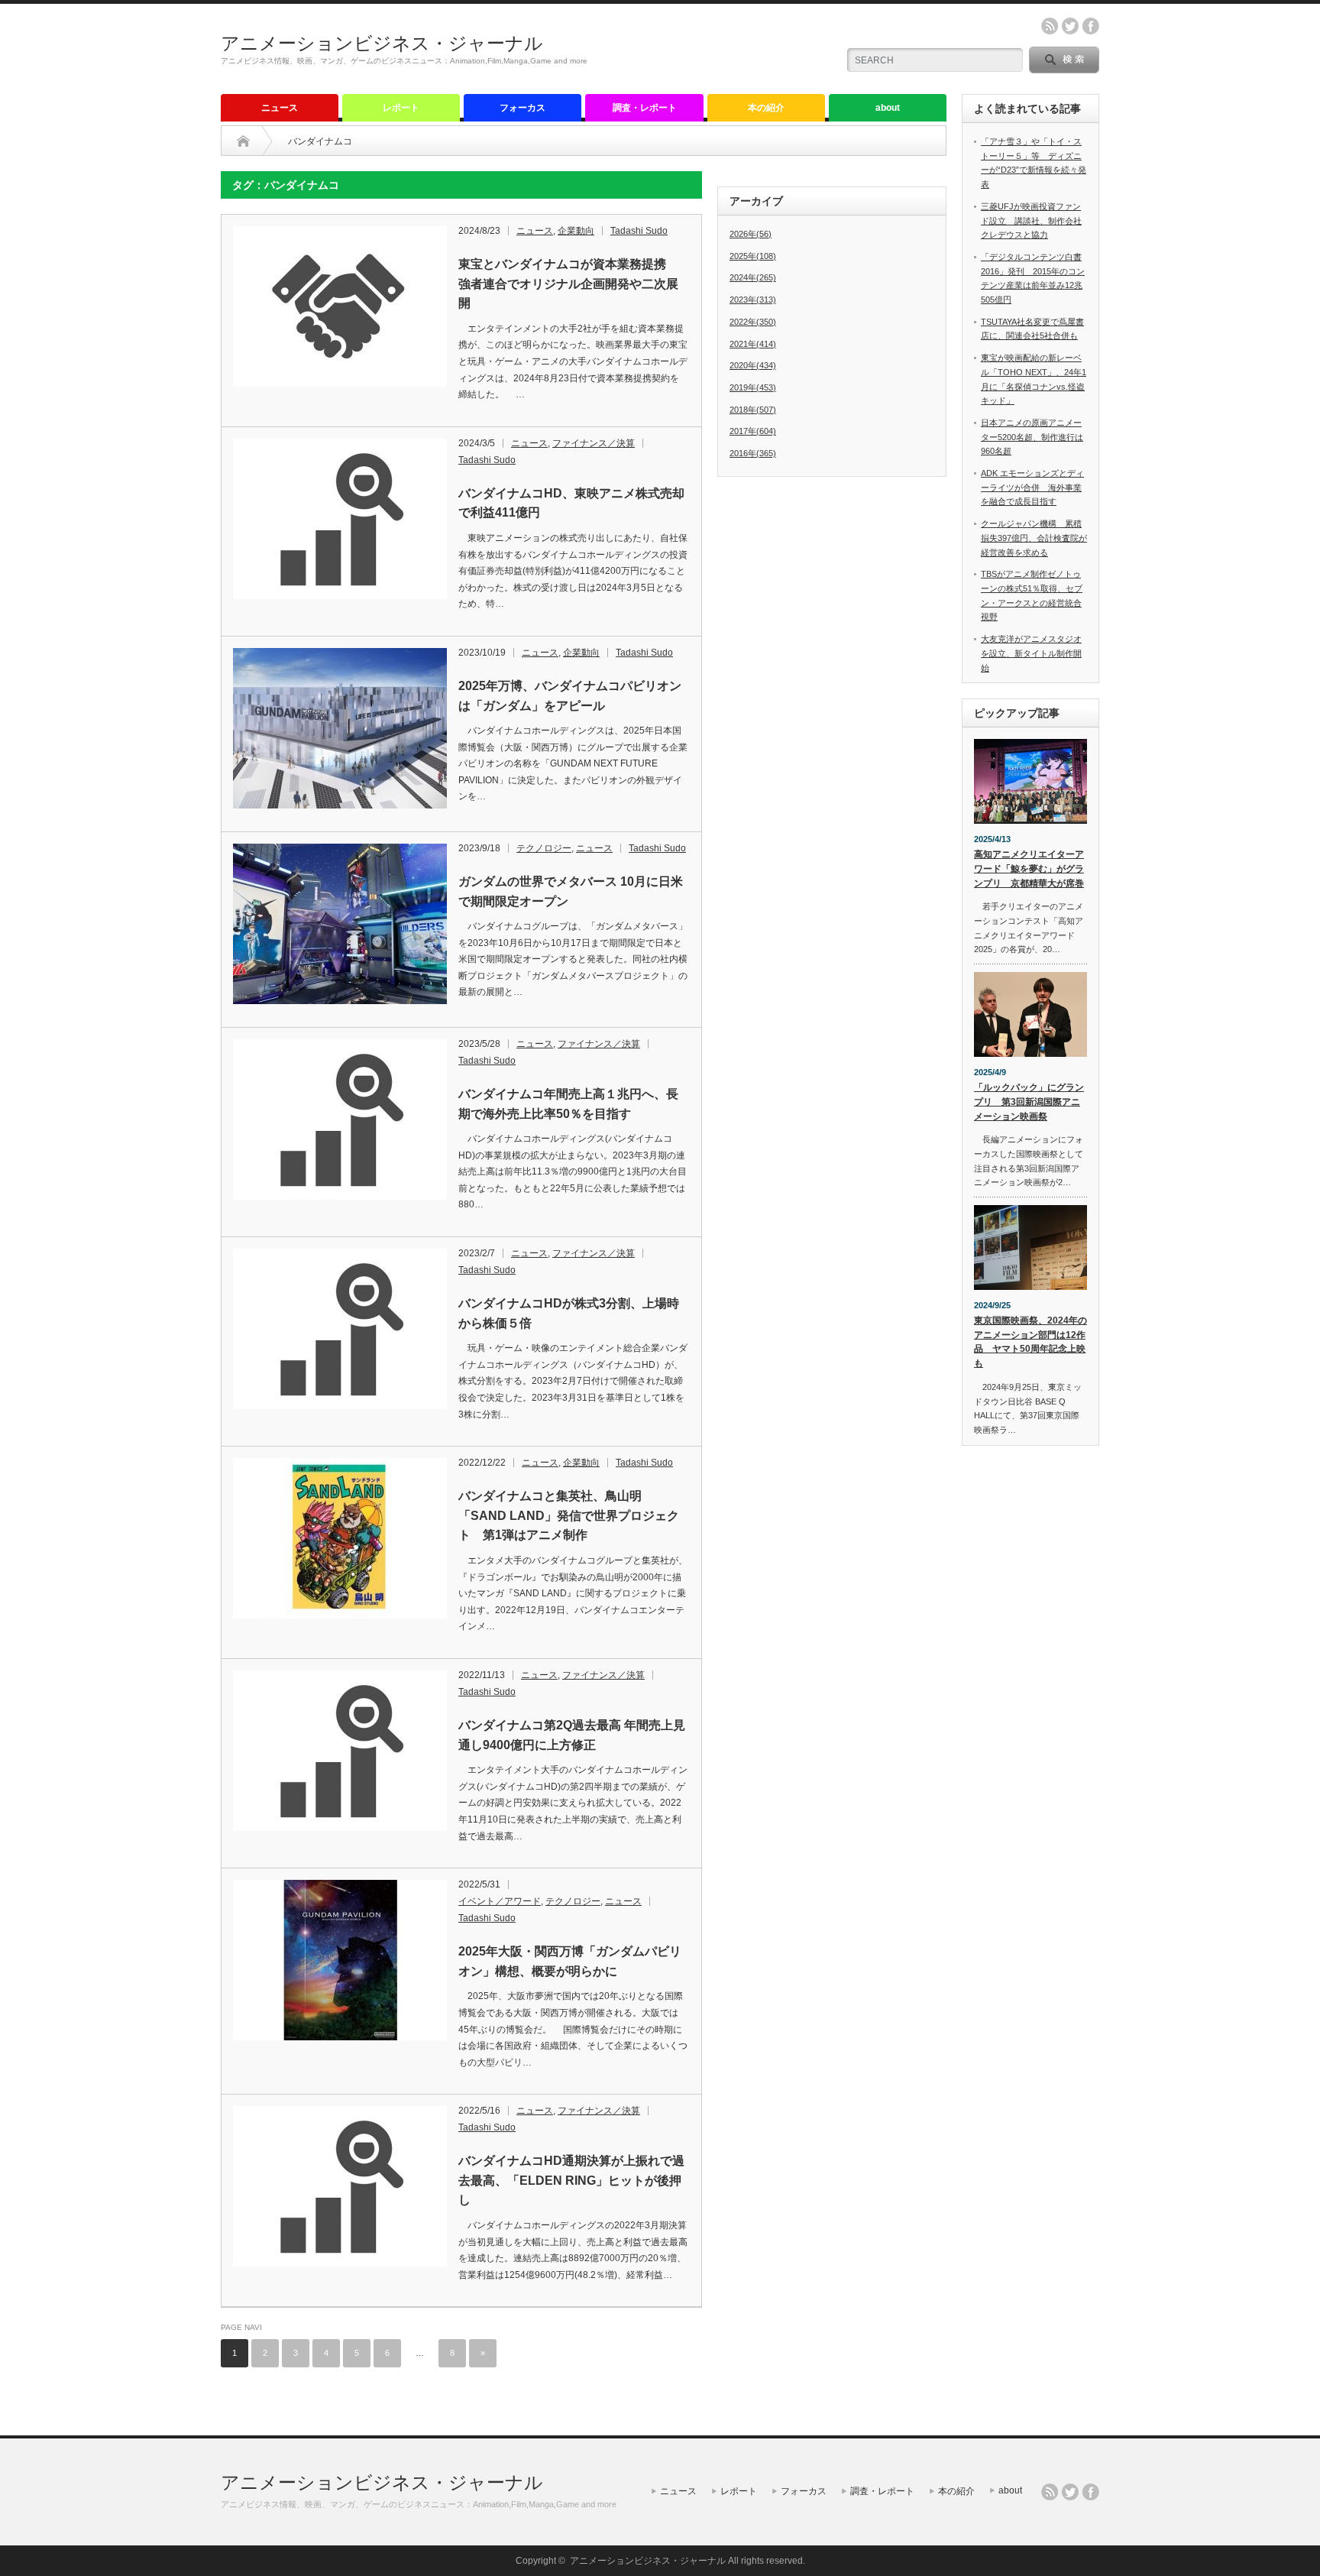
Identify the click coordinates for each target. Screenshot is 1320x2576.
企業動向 (576, 231)
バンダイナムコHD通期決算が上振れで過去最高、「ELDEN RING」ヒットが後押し (571, 2180)
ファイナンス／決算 (594, 443)
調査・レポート (645, 108)
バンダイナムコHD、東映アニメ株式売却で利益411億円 (571, 503)
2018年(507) (753, 410)
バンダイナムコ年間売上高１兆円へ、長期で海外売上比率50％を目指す (568, 1104)
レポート (401, 108)
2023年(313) (753, 300)
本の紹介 (766, 108)
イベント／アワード (500, 1901)
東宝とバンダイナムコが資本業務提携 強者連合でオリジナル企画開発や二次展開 (568, 284)
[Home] (243, 141)
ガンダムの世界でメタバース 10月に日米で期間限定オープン (571, 891)
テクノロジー (544, 848)
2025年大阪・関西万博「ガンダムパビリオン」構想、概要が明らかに (570, 1961)
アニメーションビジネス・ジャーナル (382, 43)
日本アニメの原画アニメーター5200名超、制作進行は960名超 (1032, 437)
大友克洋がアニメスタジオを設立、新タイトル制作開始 (1031, 653)
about (888, 108)
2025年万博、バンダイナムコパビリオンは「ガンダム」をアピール (570, 696)
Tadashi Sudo (639, 231)
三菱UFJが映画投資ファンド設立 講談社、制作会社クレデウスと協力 (1031, 220)
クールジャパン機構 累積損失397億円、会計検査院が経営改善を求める (1034, 538)
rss (1050, 26)
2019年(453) (753, 387)
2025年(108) (753, 256)
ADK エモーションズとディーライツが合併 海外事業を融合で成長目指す (1032, 487)
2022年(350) (753, 322)
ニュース (280, 108)
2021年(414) (753, 344)
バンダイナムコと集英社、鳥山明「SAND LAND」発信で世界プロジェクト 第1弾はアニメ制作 (569, 1515)
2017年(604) (753, 431)
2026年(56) (751, 234)
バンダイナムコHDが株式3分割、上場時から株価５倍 (569, 1313)
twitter (1070, 26)
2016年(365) (753, 453)
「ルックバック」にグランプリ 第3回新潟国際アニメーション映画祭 (1029, 1102)
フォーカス (522, 108)
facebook (1091, 26)
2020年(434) (753, 365)
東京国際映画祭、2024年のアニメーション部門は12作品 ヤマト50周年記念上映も (1030, 1342)
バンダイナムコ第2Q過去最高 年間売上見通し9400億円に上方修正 (572, 1735)
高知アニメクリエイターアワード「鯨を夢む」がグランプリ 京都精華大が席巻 (1029, 868)
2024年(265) (753, 277)
